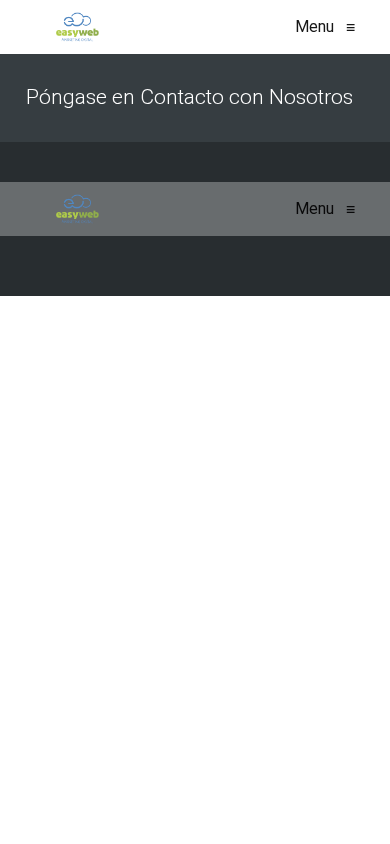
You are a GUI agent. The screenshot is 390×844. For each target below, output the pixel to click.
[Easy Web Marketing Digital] (77, 27)
